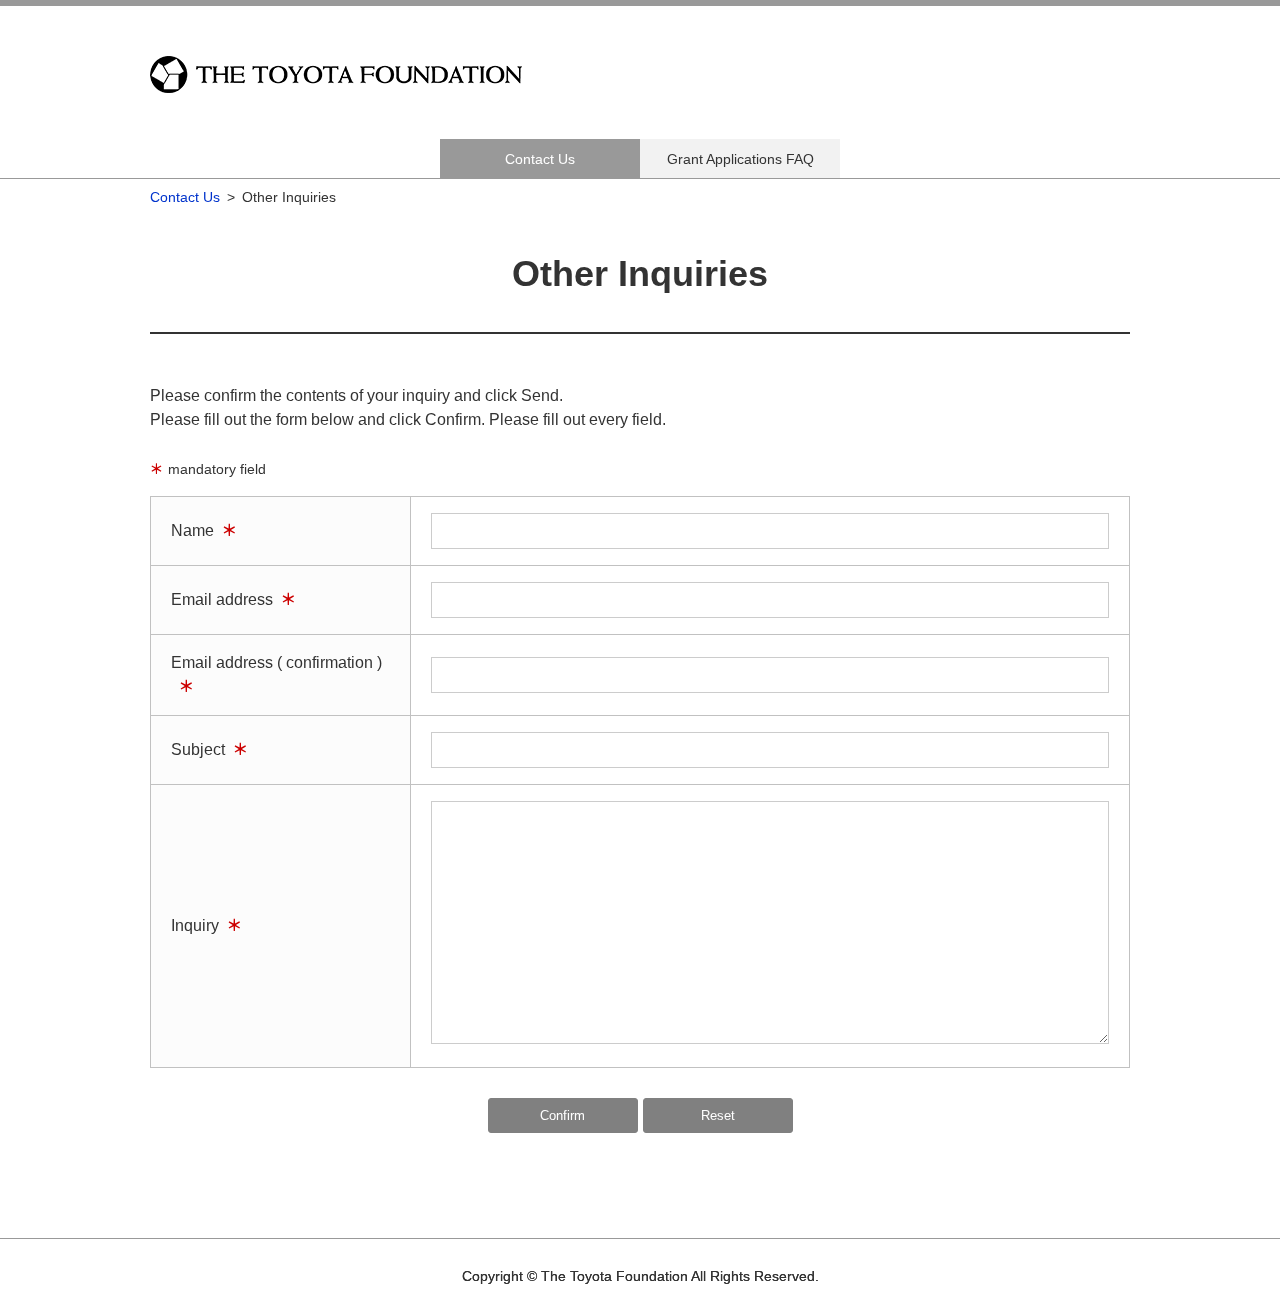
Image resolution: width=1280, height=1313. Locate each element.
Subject (198, 749)
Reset (718, 1115)
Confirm (562, 1115)
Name (192, 530)
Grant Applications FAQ (740, 159)
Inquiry (195, 925)
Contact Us (540, 159)
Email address (222, 599)
